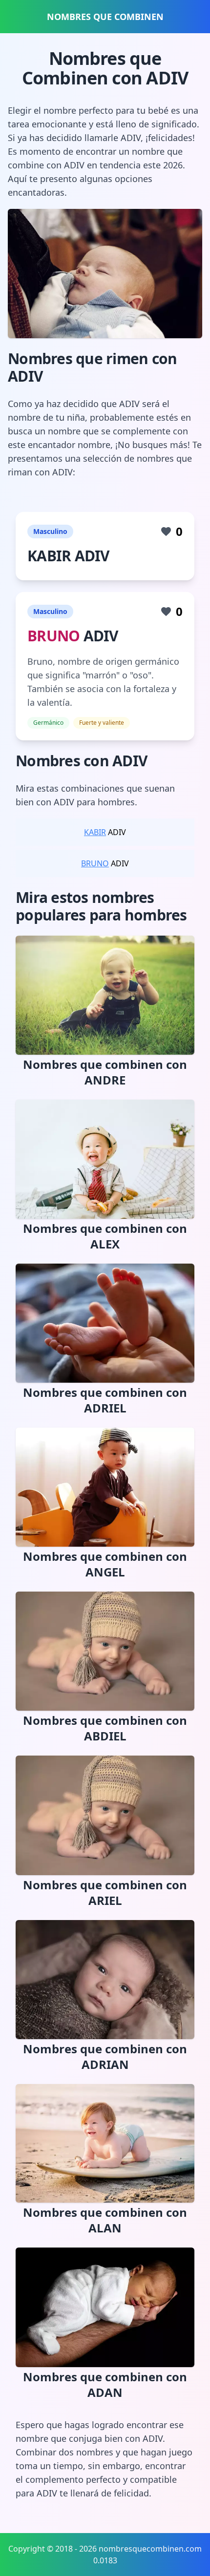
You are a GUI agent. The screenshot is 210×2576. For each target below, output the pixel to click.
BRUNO (53, 636)
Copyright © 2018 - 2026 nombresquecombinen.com (105, 2549)
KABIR (95, 832)
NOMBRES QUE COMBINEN (105, 17)
